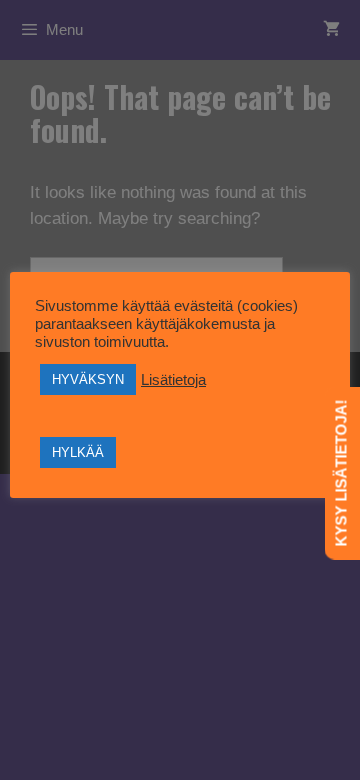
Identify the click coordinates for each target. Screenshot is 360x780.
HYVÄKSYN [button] (88, 379)
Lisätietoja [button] (173, 380)
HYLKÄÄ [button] (78, 452)
